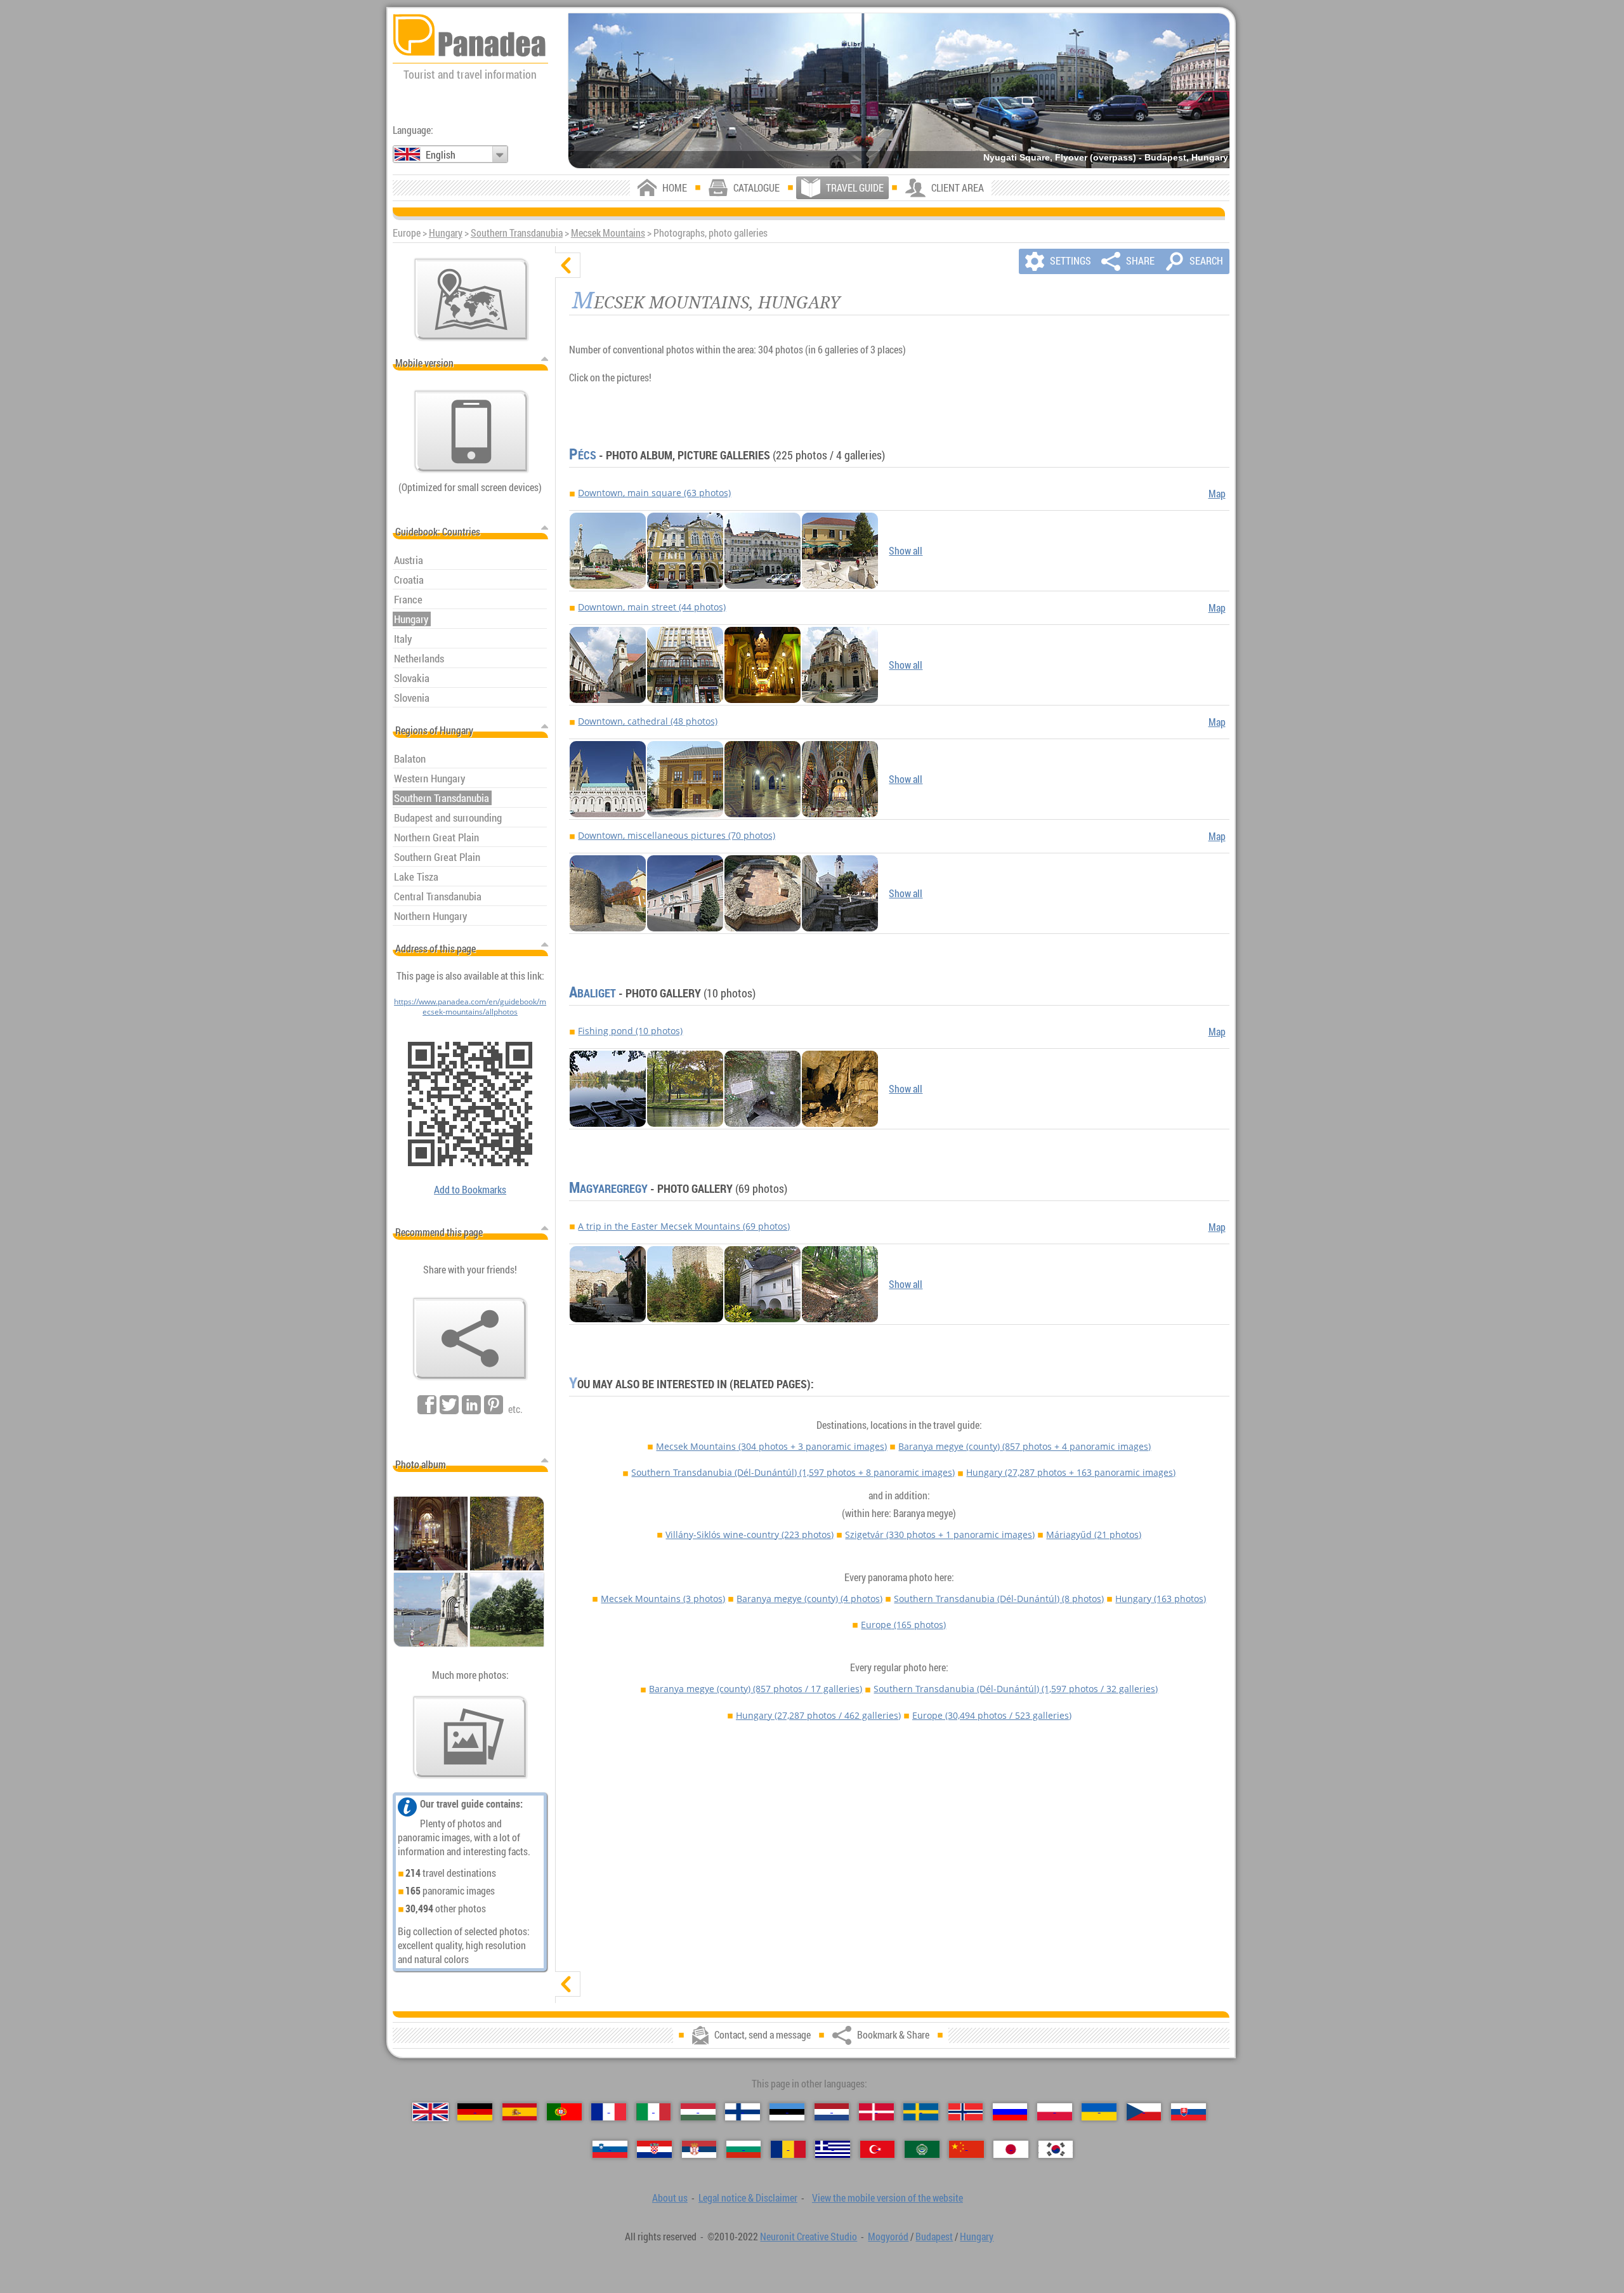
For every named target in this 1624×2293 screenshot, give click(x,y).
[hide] (568, 265)
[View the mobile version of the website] (471, 431)
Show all (906, 551)
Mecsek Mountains (608, 233)
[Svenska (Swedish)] (921, 2112)
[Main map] (471, 299)
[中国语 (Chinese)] (966, 2149)
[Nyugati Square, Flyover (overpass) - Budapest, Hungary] (899, 91)
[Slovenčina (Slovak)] (1189, 2112)
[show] (568, 1984)
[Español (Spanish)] (520, 2112)
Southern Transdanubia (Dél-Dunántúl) (793, 1472)
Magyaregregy (608, 1188)
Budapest (934, 2237)
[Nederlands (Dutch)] (832, 2112)
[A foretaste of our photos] (470, 1737)
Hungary (446, 233)
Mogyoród (888, 2237)
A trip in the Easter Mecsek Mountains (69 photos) (684, 1226)
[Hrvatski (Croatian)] (654, 2149)
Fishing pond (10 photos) (630, 1031)
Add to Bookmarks (470, 1190)
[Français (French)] (609, 2112)
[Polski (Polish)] (1055, 2112)
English (441, 155)
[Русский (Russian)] (1010, 2112)
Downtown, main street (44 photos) (652, 607)
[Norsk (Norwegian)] (966, 2112)
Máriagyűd (1094, 1534)
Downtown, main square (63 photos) (654, 493)
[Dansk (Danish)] (876, 2112)
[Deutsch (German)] (475, 2112)
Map (1217, 494)
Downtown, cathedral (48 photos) (648, 721)
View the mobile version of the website (887, 2198)
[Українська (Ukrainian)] (1099, 2112)
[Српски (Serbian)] (699, 2149)
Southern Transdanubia (517, 233)
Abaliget (593, 993)
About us (670, 2198)
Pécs (583, 455)
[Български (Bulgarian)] (744, 2149)
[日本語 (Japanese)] (1011, 2149)
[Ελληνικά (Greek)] (833, 2149)
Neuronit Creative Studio (809, 2237)
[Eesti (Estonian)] (787, 2112)
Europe (903, 1625)
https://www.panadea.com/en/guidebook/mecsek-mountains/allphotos (470, 1006)
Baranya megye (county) (1025, 1446)
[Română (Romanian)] (788, 2149)
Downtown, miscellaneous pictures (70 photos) (677, 835)
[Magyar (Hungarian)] (698, 2112)
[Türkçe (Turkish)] (878, 2149)
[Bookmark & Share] (470, 1339)
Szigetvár (940, 1534)
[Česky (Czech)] (1144, 2112)
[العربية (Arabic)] (922, 2149)
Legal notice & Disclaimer (748, 2198)
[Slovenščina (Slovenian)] (610, 2149)
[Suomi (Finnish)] (743, 2112)
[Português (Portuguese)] (564, 2112)
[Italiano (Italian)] (654, 2112)
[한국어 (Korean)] (1056, 2149)
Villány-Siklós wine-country (750, 1534)
